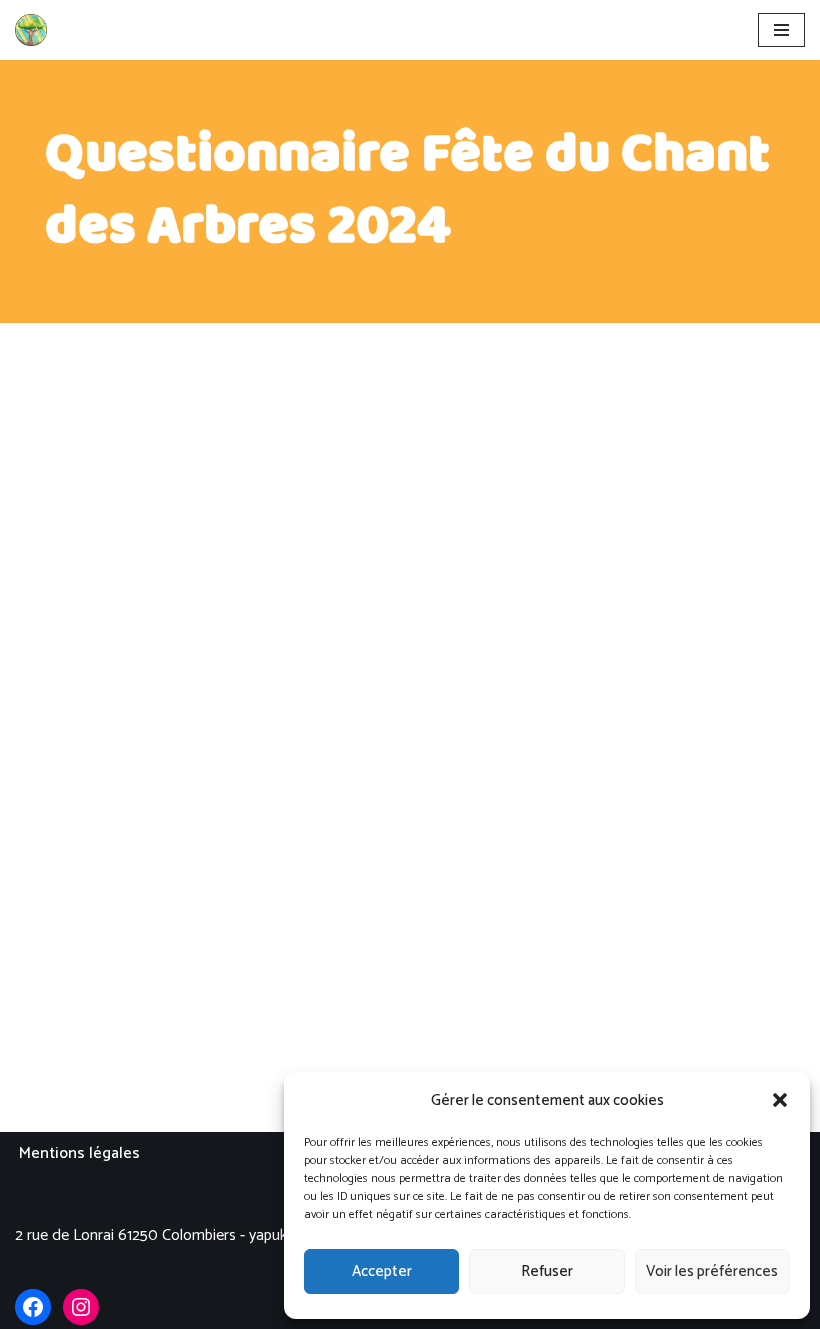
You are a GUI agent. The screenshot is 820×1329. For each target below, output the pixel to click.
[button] (780, 1100)
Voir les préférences (712, 1271)
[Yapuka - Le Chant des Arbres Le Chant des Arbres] (31, 30)
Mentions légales (79, 1153)
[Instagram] (81, 1307)
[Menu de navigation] (781, 30)
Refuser (547, 1271)
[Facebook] (33, 1307)
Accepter (382, 1271)
